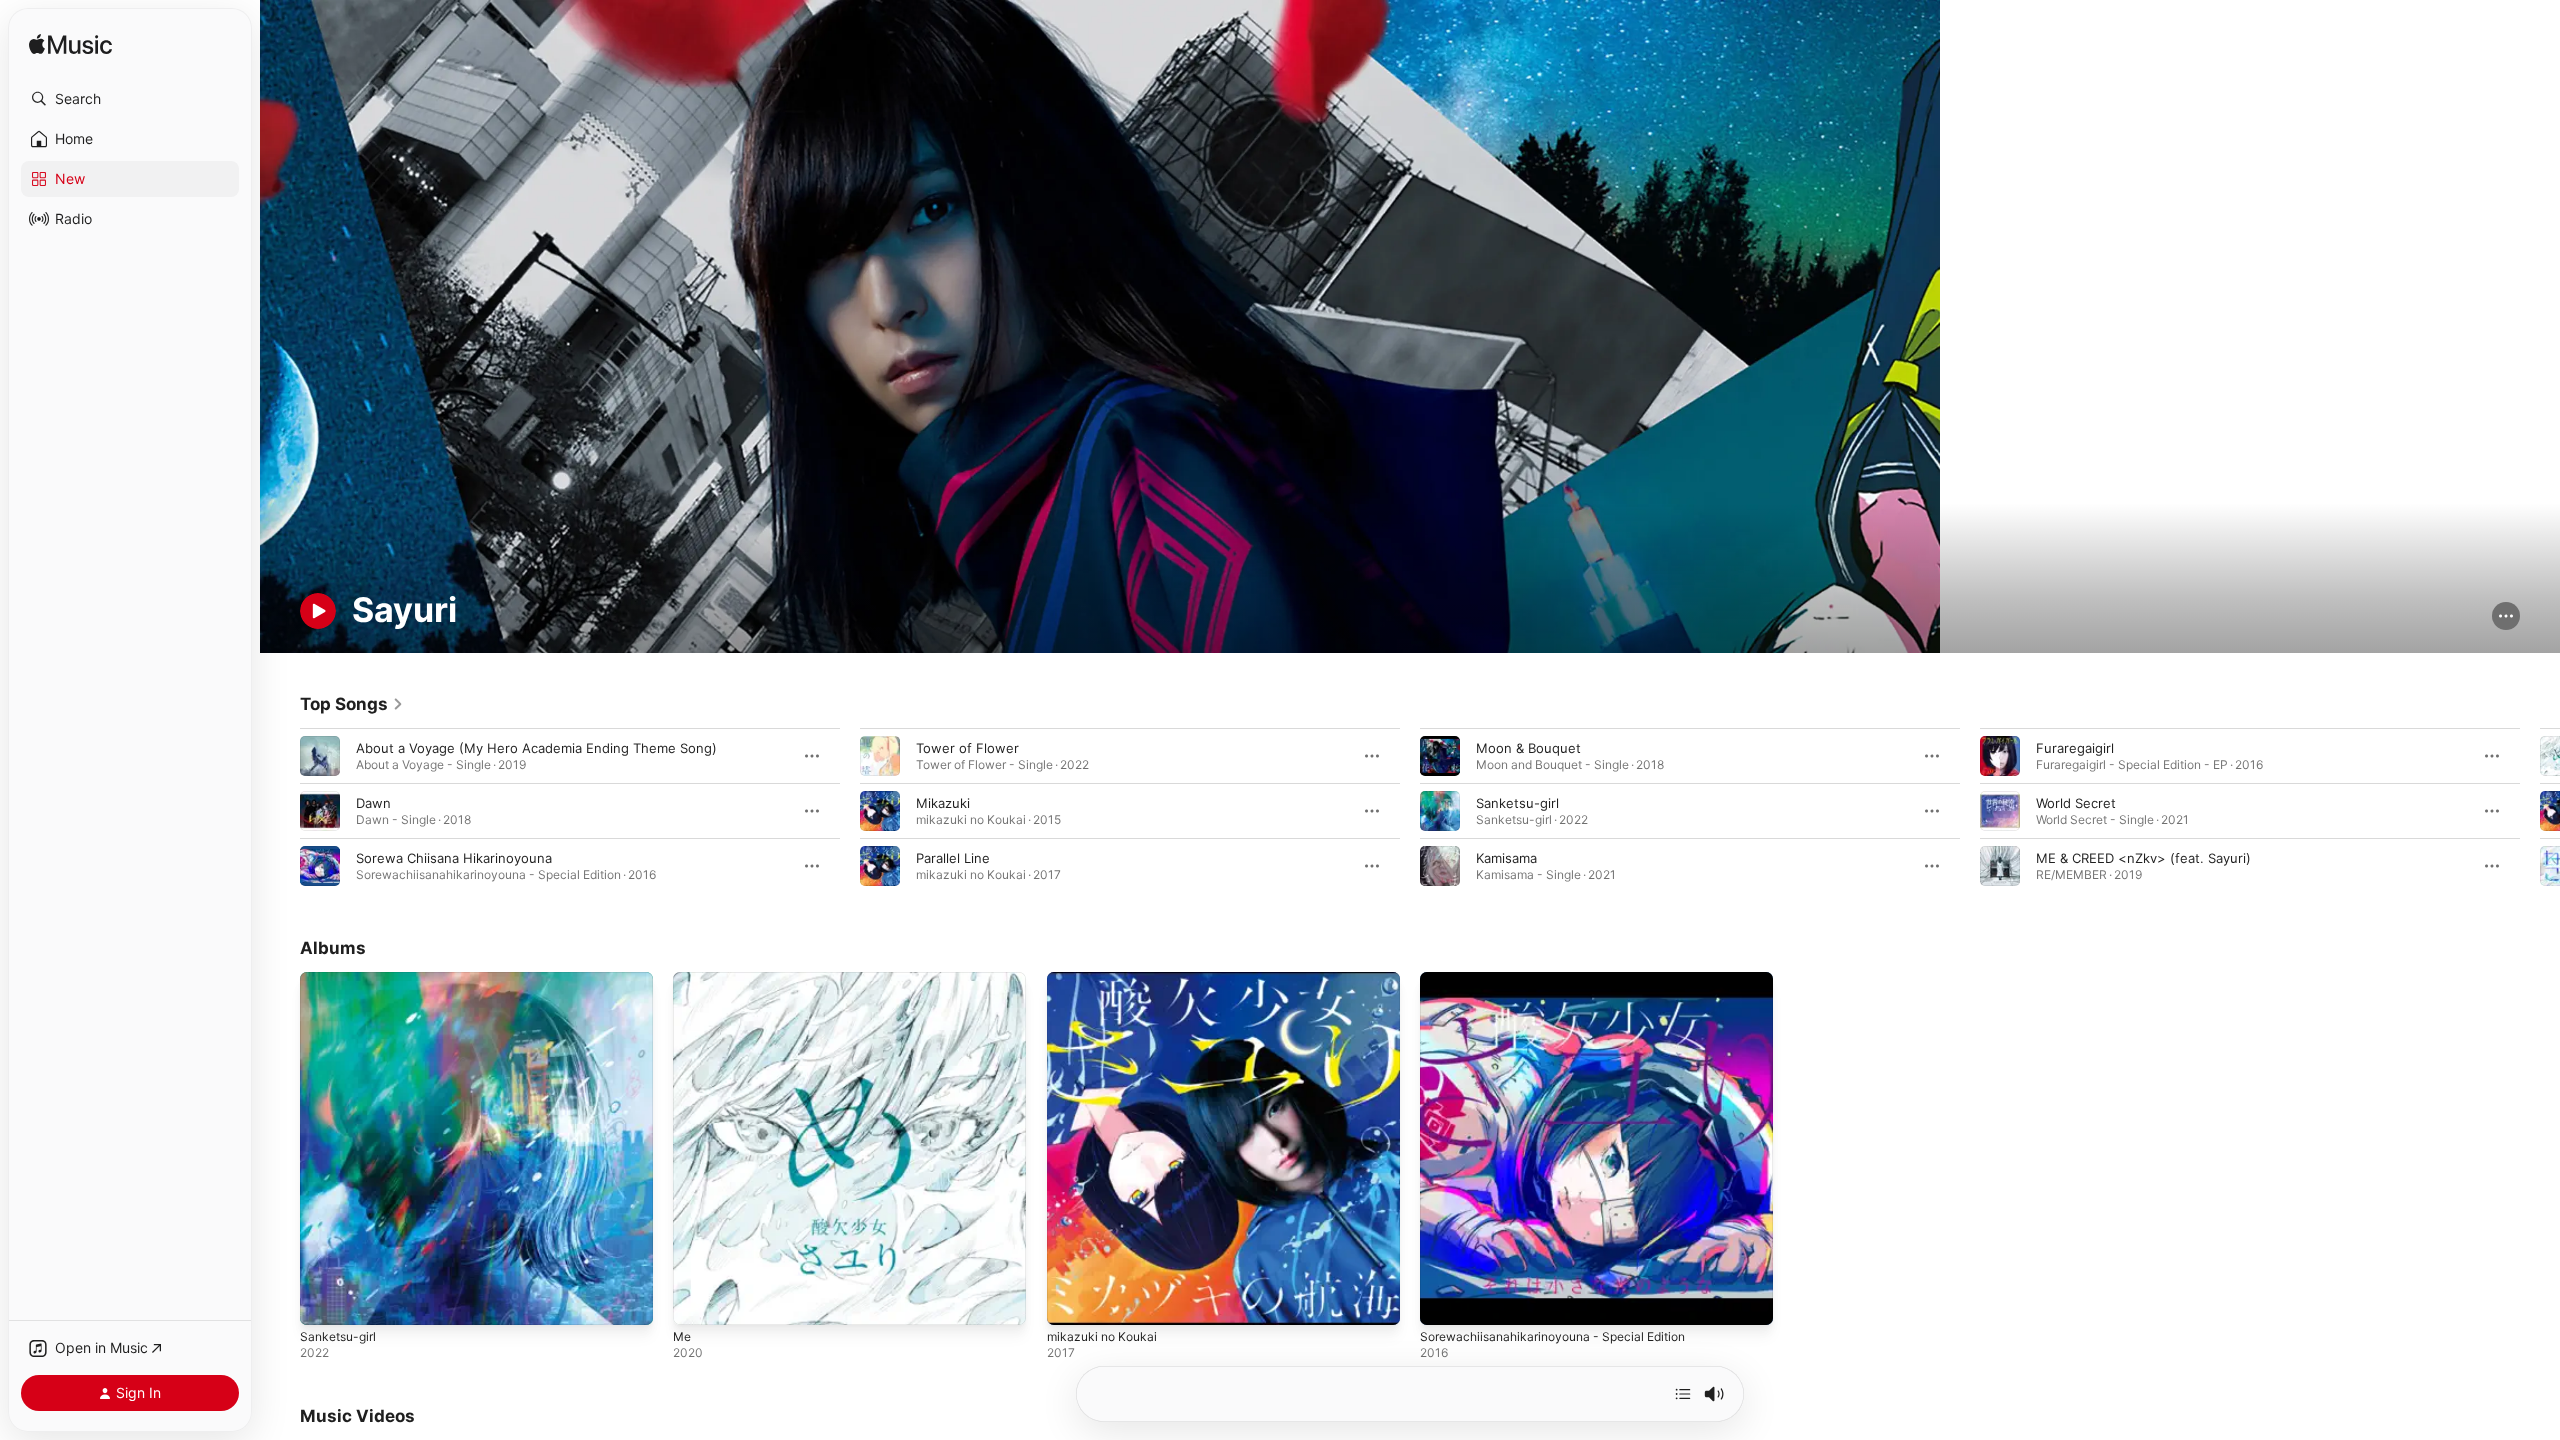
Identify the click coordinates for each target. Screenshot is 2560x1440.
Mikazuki (943, 803)
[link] (352, 704)
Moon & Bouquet (1528, 748)
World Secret (2076, 803)
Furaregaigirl (2075, 748)
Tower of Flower (967, 748)
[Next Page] (2540, 811)
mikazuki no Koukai (1105, 980)
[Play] (318, 611)
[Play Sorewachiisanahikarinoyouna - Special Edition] (1445, 1301)
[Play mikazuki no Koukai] (1072, 1301)
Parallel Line (953, 858)
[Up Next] (1683, 1394)
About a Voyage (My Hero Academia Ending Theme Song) (536, 748)
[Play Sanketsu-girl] (325, 1301)
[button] (130, 99)
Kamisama (1506, 858)
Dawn (373, 803)
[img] (70, 45)
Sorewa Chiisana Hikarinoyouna (454, 858)
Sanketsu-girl (1517, 803)
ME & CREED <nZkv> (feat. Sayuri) (2143, 858)
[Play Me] (698, 1301)
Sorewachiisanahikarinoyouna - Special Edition (1564, 980)
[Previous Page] (280, 811)
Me (683, 980)
